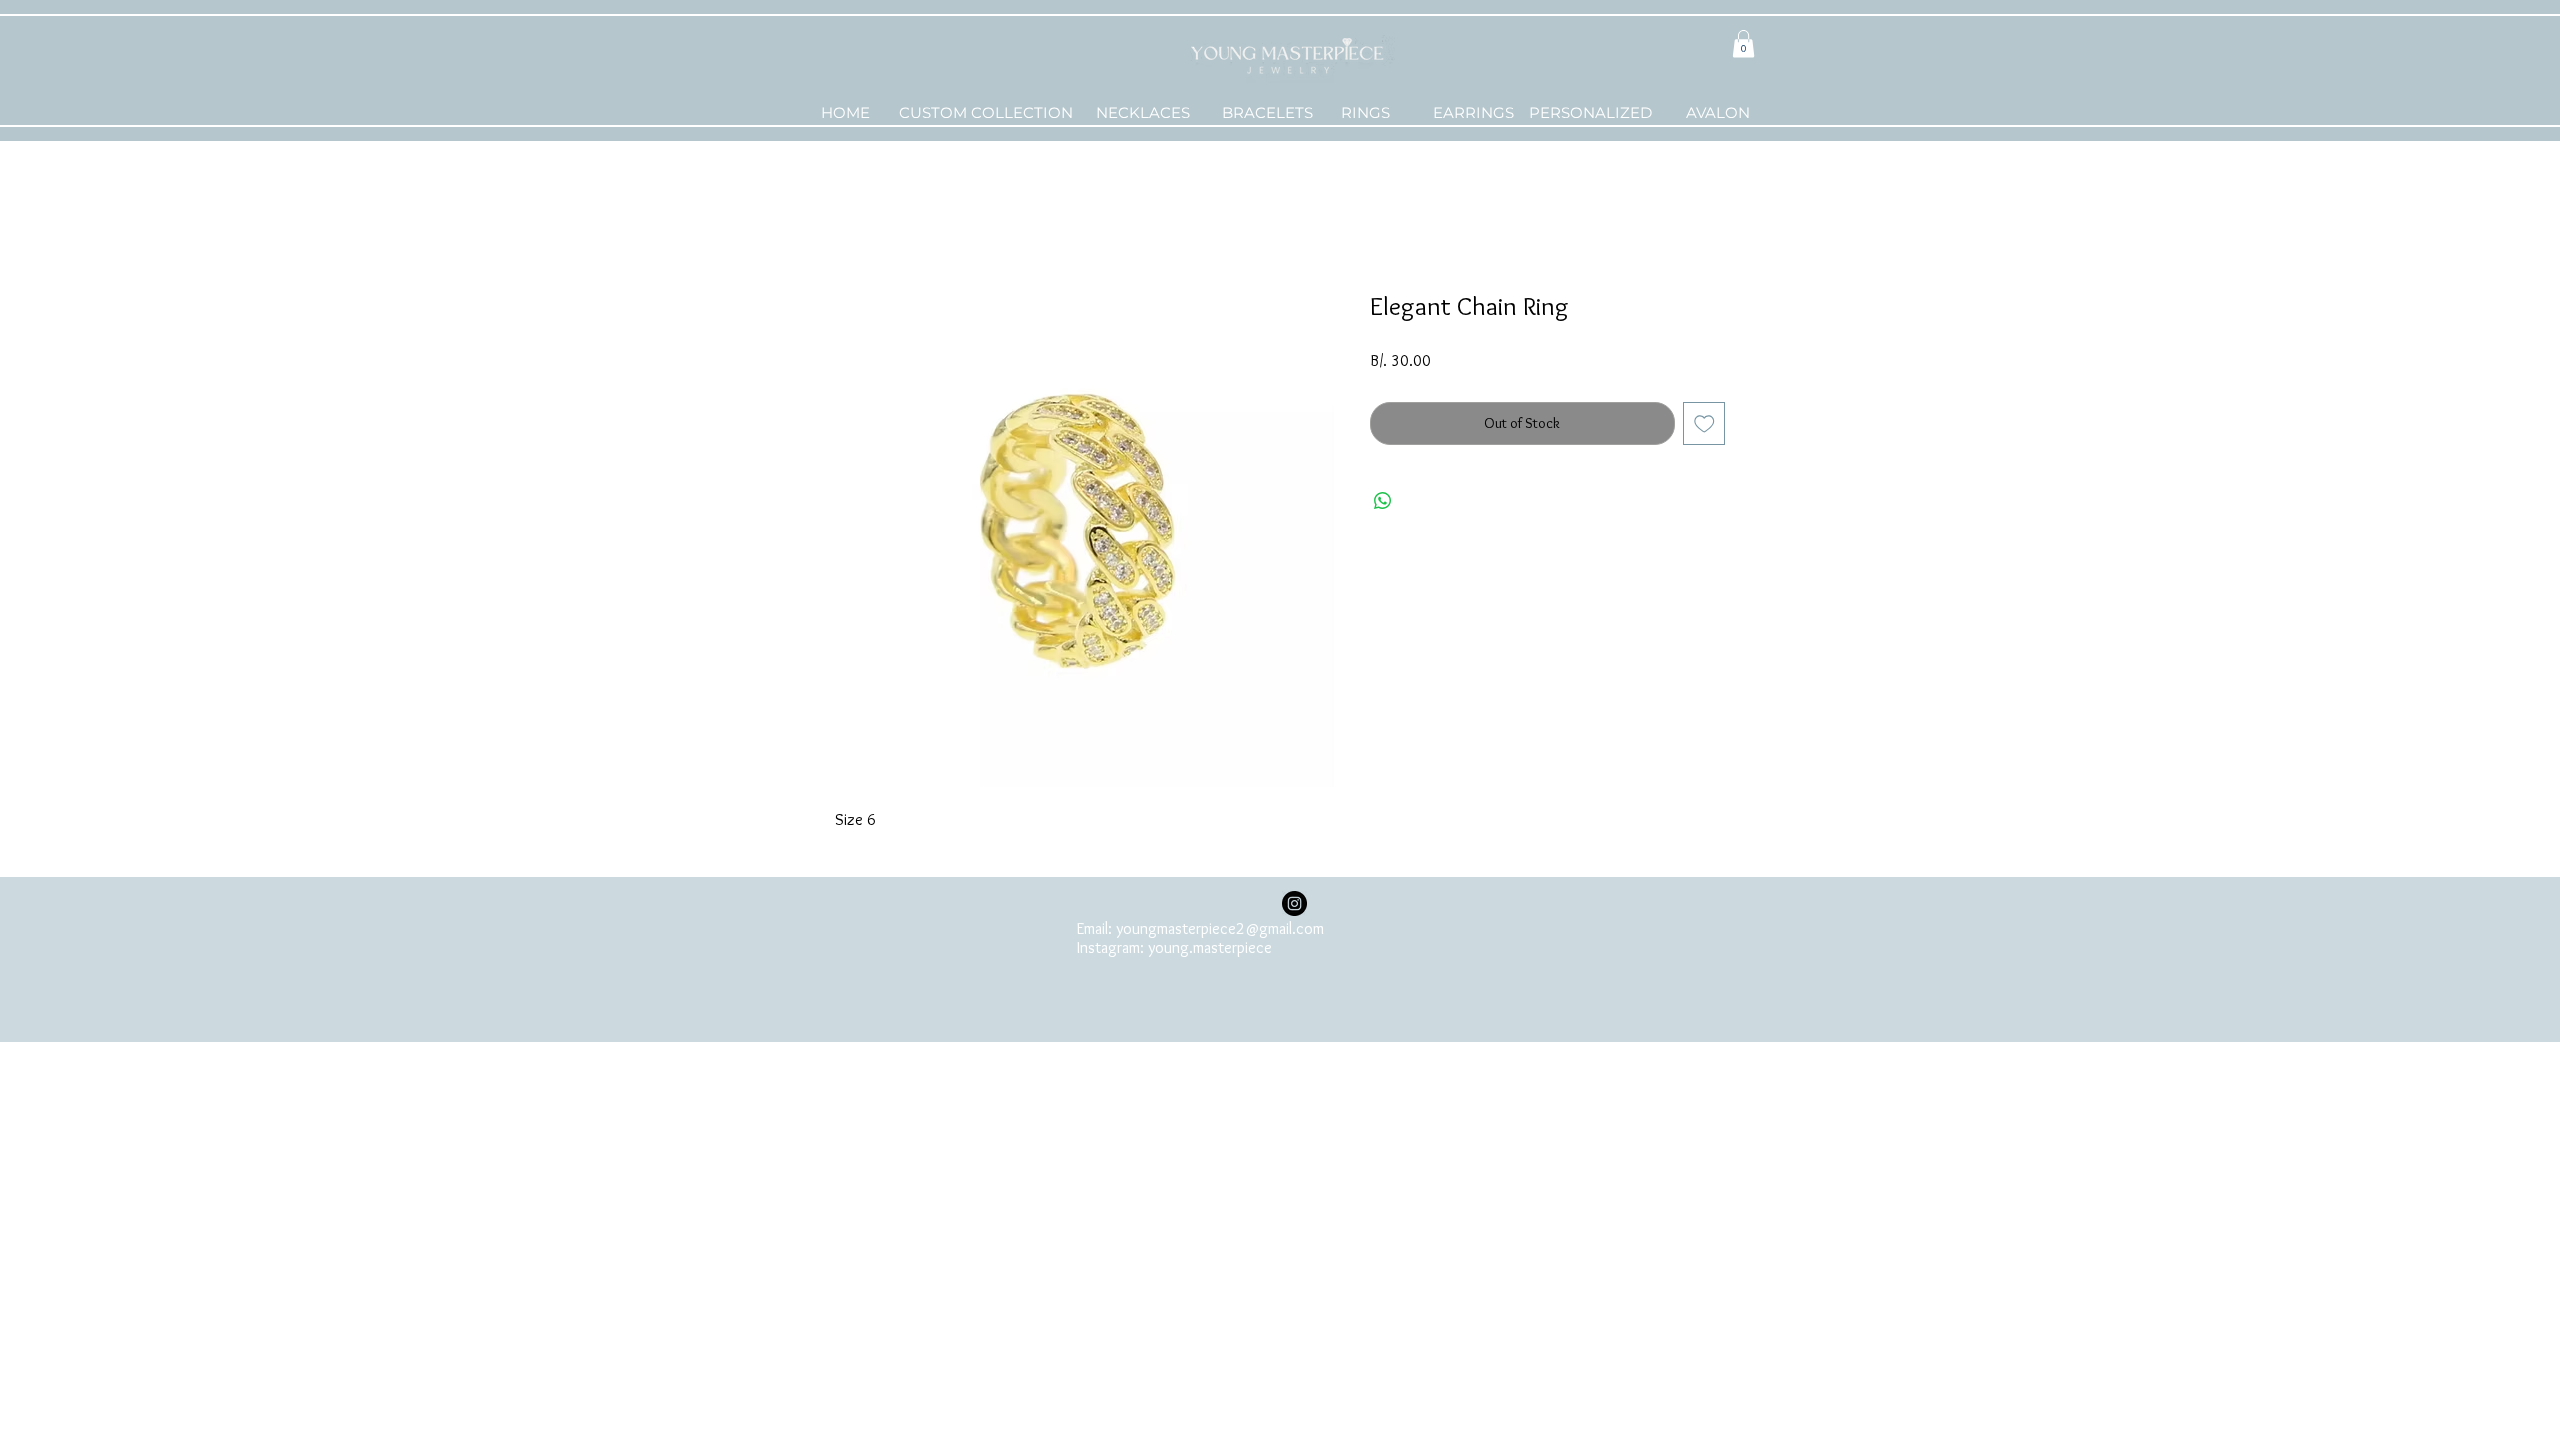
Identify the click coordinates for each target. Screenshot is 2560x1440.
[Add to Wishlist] (1704, 423)
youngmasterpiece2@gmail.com (1220, 928)
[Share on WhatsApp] (1383, 501)
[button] (1743, 43)
